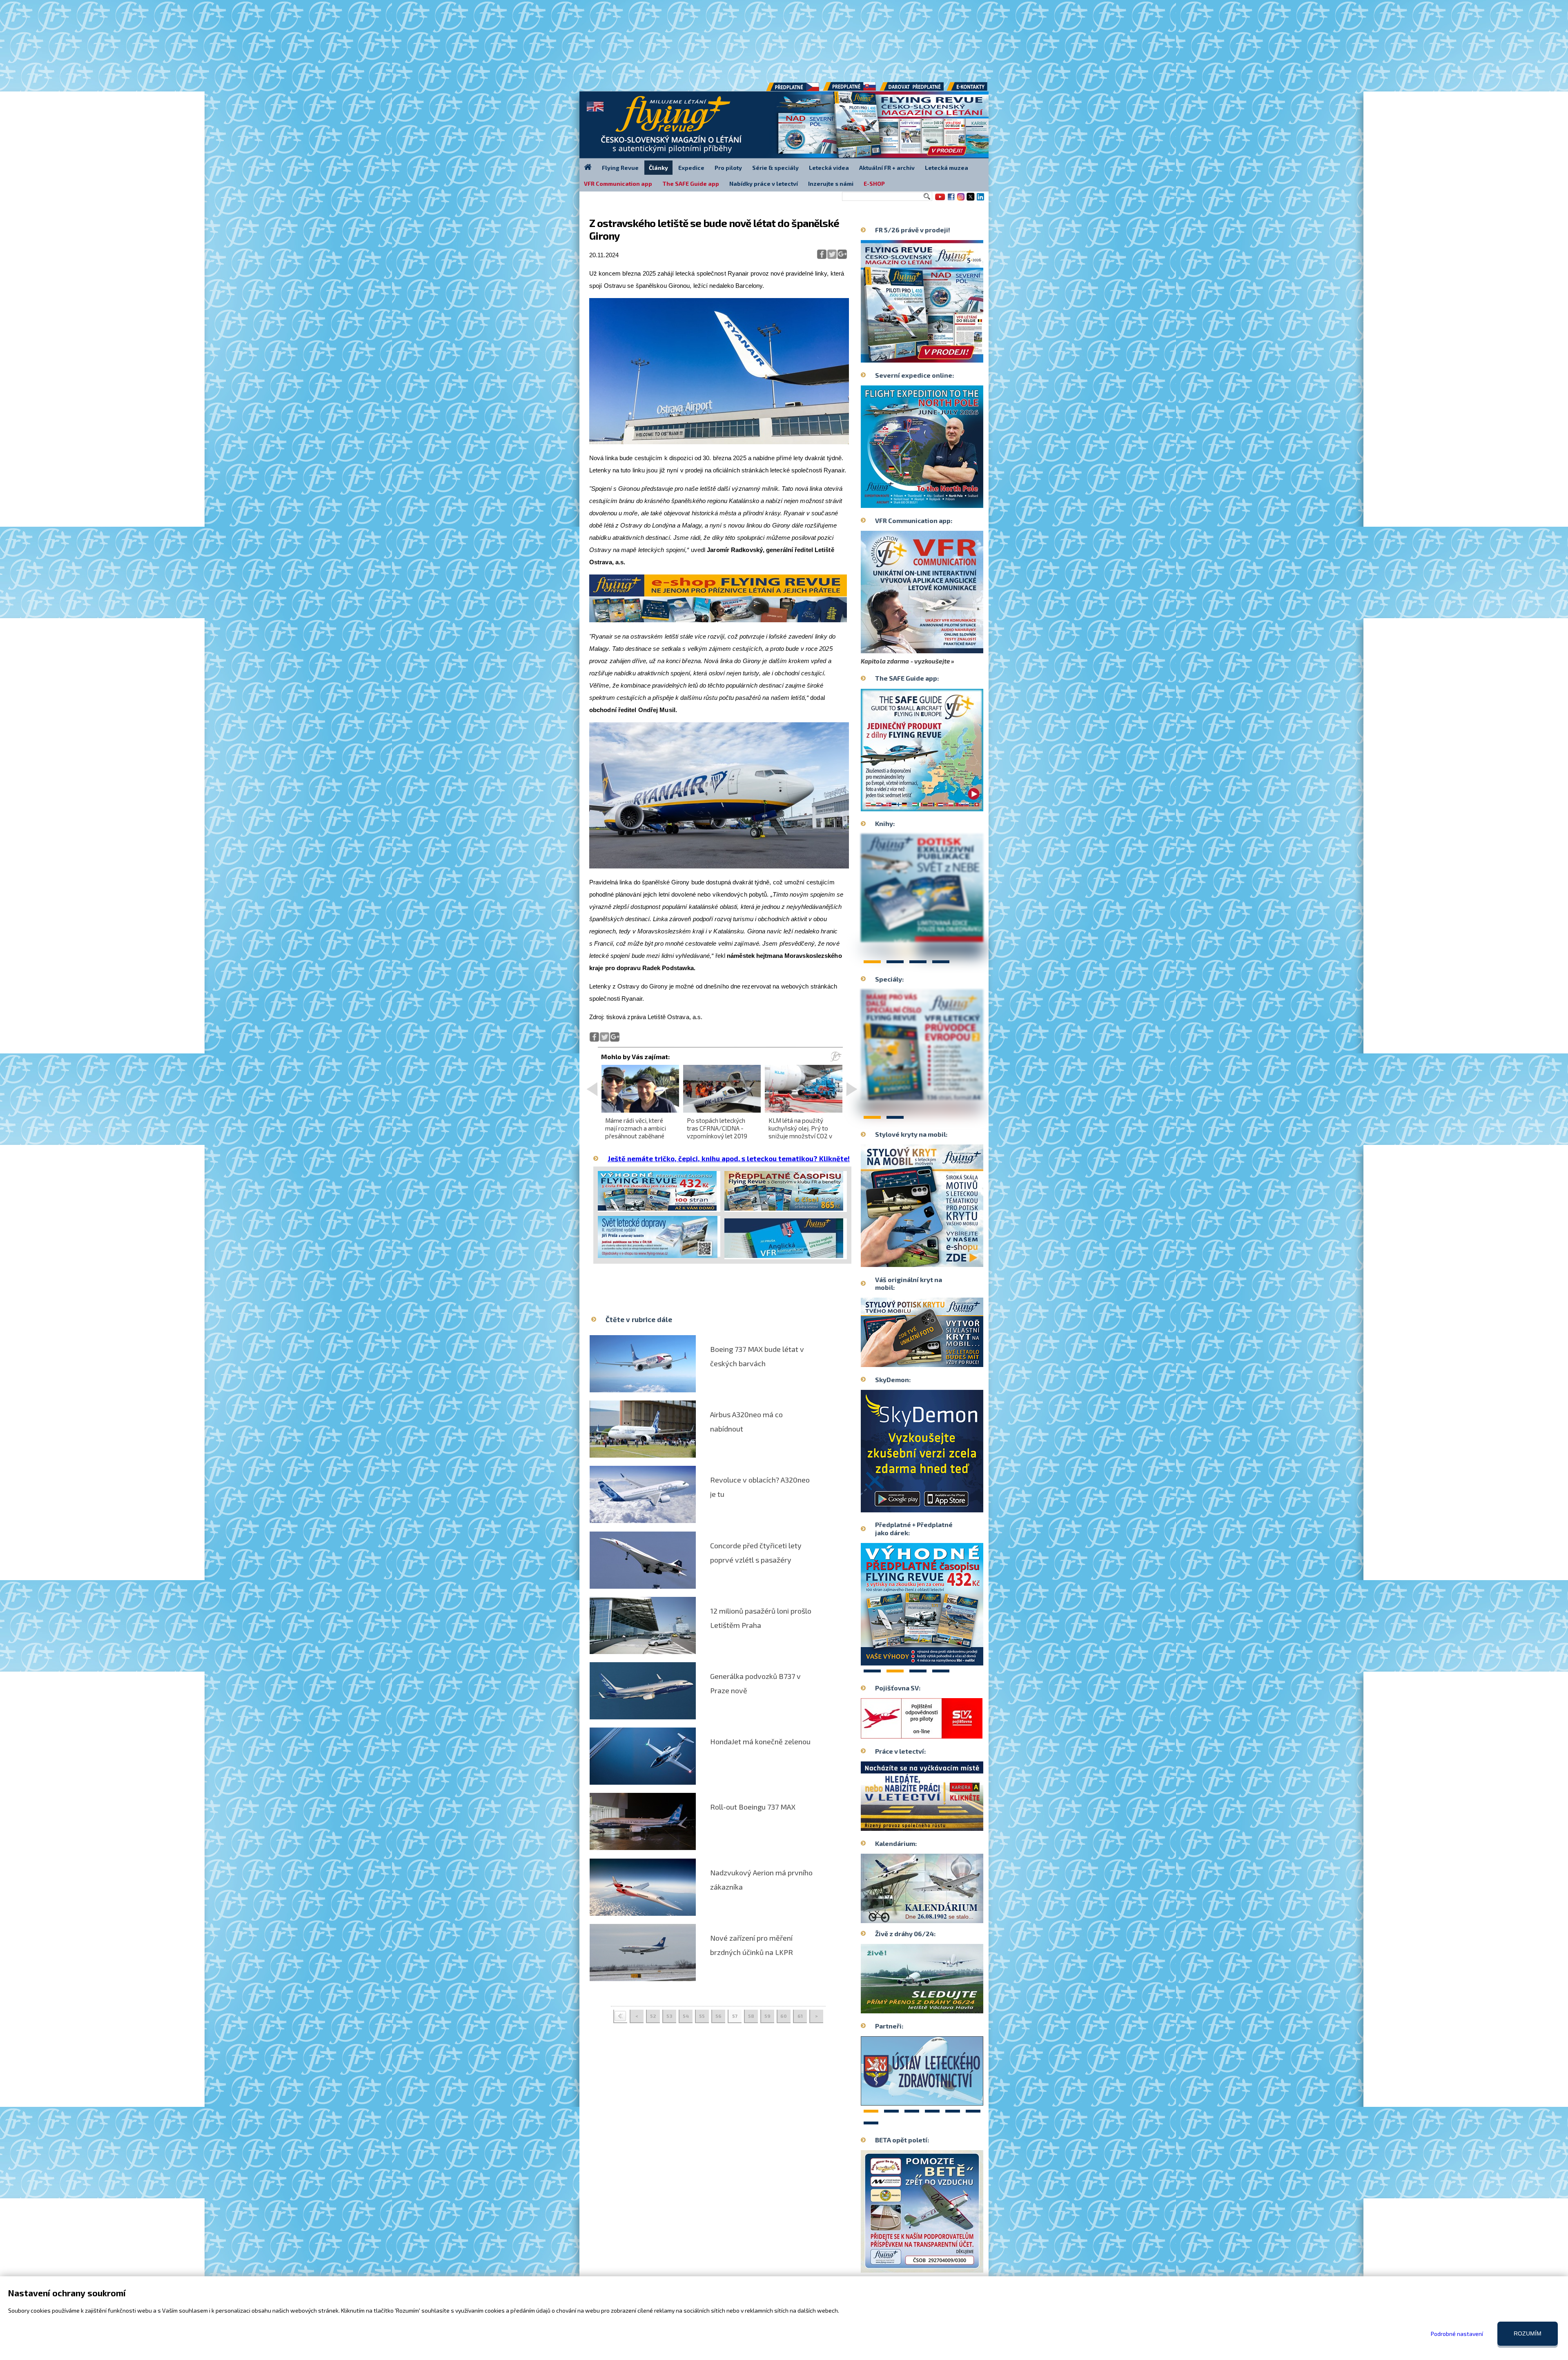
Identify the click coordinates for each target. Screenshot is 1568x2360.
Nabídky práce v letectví (764, 184)
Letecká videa (829, 168)
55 (702, 2016)
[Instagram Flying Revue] (961, 200)
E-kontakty (975, 89)
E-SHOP (874, 184)
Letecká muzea (947, 168)
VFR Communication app (618, 184)
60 (784, 2016)
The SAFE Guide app (691, 184)
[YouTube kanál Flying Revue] (939, 200)
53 (669, 2016)
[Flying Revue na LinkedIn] (980, 200)
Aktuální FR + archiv (887, 168)
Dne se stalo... (939, 1917)
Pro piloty (728, 168)
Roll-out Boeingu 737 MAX (753, 1807)
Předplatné (850, 89)
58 (751, 2016)
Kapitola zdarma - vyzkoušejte (905, 661)
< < (620, 2016)
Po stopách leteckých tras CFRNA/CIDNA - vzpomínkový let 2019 (717, 1128)
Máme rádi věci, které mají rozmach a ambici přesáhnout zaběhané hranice (636, 1132)
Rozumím (1528, 2333)
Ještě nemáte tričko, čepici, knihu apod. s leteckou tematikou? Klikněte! (729, 1158)
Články (658, 168)
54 (686, 2016)
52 (653, 2016)
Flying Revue (620, 168)
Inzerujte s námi (831, 184)
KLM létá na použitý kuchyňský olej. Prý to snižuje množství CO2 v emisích (800, 1132)
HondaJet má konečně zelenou (760, 1741)
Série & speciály (775, 168)
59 (767, 2016)
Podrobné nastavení (1457, 2334)
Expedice (691, 168)
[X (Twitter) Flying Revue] (971, 200)
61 (800, 2016)
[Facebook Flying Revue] (951, 200)
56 (718, 2016)
